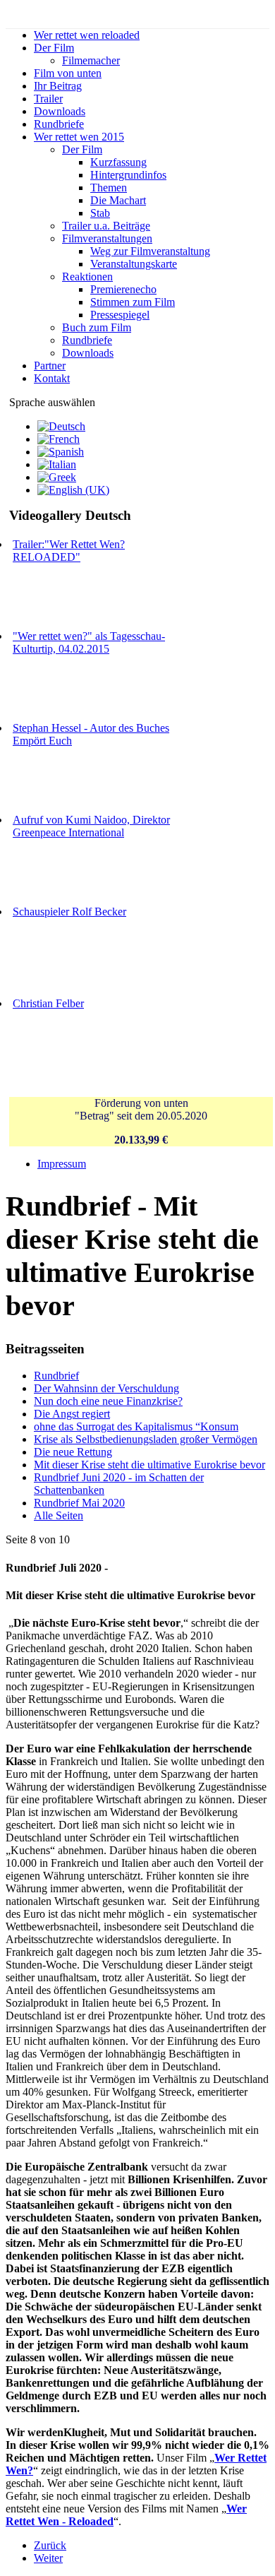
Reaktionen (87, 277)
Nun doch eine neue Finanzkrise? (108, 1401)
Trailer (48, 99)
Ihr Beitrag (58, 86)
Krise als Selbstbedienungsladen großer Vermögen (146, 1439)
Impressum (62, 1164)
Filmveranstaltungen (107, 238)
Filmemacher (91, 60)
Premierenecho (123, 289)
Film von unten (68, 73)
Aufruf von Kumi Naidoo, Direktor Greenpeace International (91, 826)
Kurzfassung (118, 162)
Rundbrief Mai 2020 (79, 1503)
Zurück (50, 2545)
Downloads (60, 111)
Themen (109, 188)
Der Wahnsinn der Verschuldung (106, 1388)
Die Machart (118, 200)
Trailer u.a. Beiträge (106, 226)
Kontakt (52, 378)
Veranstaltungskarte (134, 264)
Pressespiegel (120, 315)
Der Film (54, 48)
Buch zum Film (97, 327)
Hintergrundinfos (128, 175)
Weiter (48, 2558)
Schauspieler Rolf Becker (69, 912)
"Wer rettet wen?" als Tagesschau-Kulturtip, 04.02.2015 (89, 642)
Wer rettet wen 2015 (79, 137)
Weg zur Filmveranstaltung (150, 251)
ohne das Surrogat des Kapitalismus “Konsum (136, 1426)
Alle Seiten (59, 1515)
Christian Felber (48, 1003)
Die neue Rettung (73, 1452)
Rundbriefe (59, 124)
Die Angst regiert (72, 1414)
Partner (50, 366)
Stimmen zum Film (133, 302)
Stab (100, 213)
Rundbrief (56, 1376)
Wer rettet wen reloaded (87, 35)
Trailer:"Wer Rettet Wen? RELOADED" (69, 551)
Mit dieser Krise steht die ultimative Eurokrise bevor (149, 1465)
